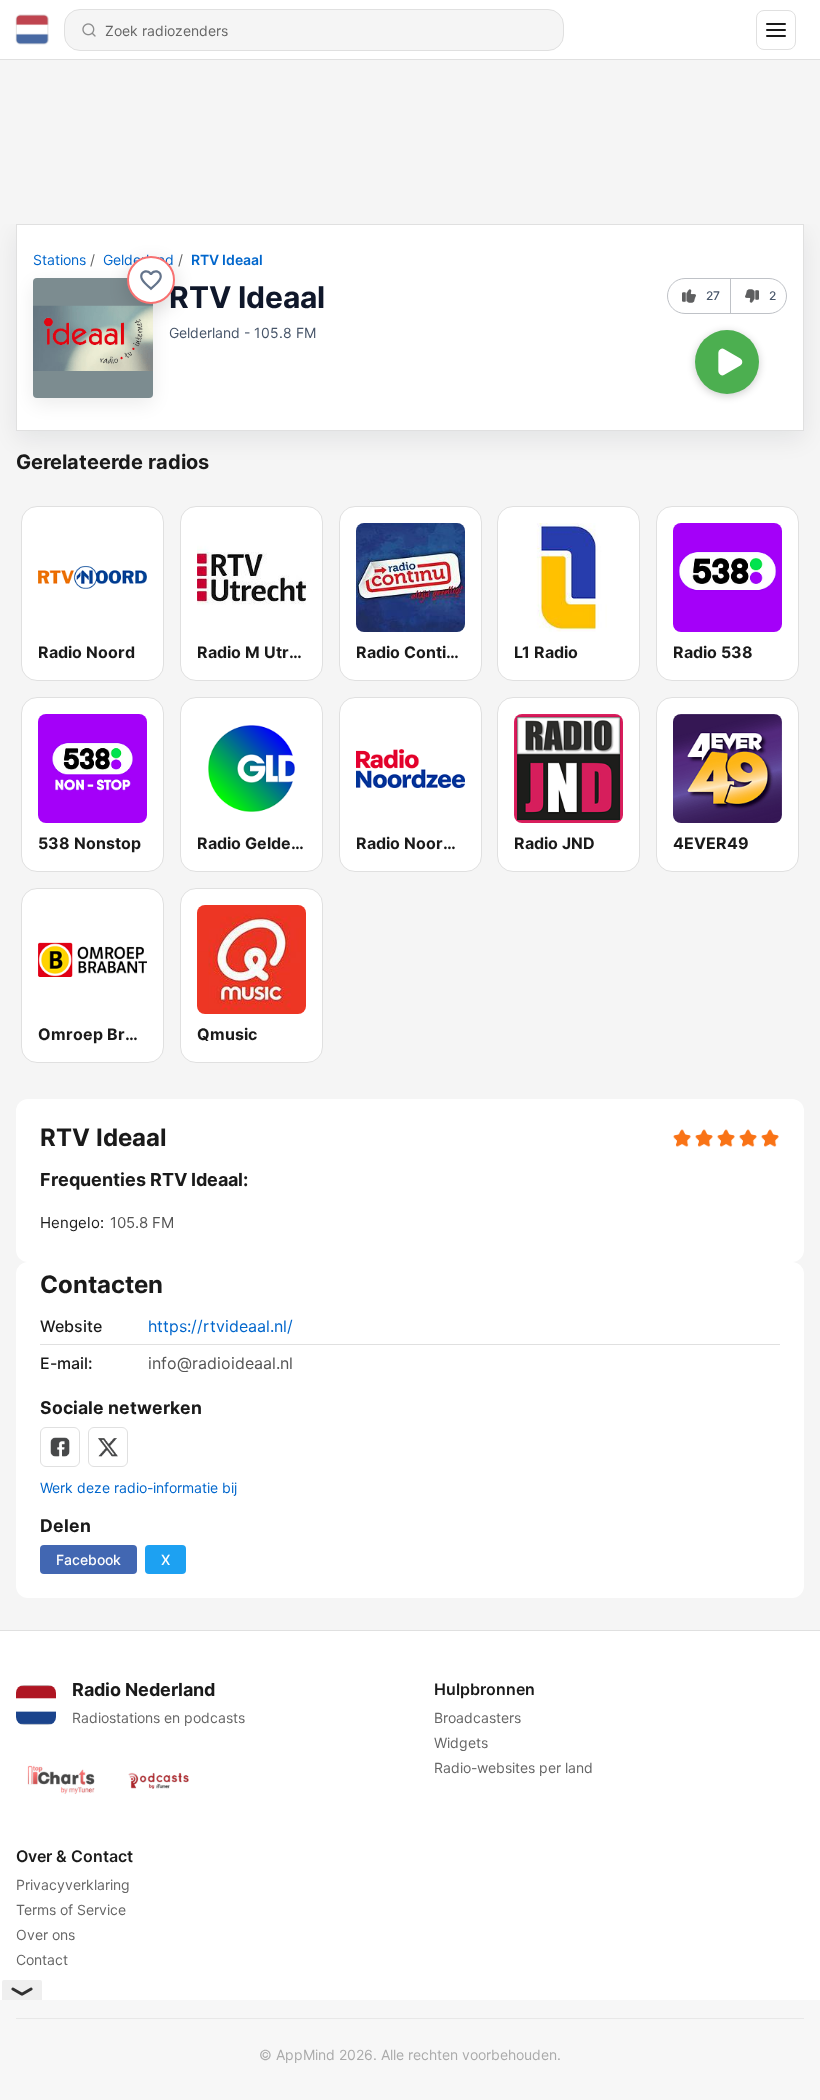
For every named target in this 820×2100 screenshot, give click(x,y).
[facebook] (60, 1447)
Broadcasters (477, 1717)
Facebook (88, 1559)
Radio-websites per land (513, 1767)
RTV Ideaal (227, 259)
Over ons (45, 1934)
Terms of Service (71, 1909)
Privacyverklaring (73, 1884)
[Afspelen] (727, 362)
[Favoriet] (151, 280)
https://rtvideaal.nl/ (220, 1326)
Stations (59, 259)
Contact (42, 1959)
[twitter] (108, 1447)
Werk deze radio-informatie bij (138, 1487)
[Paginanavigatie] (776, 30)
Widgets (461, 1742)
